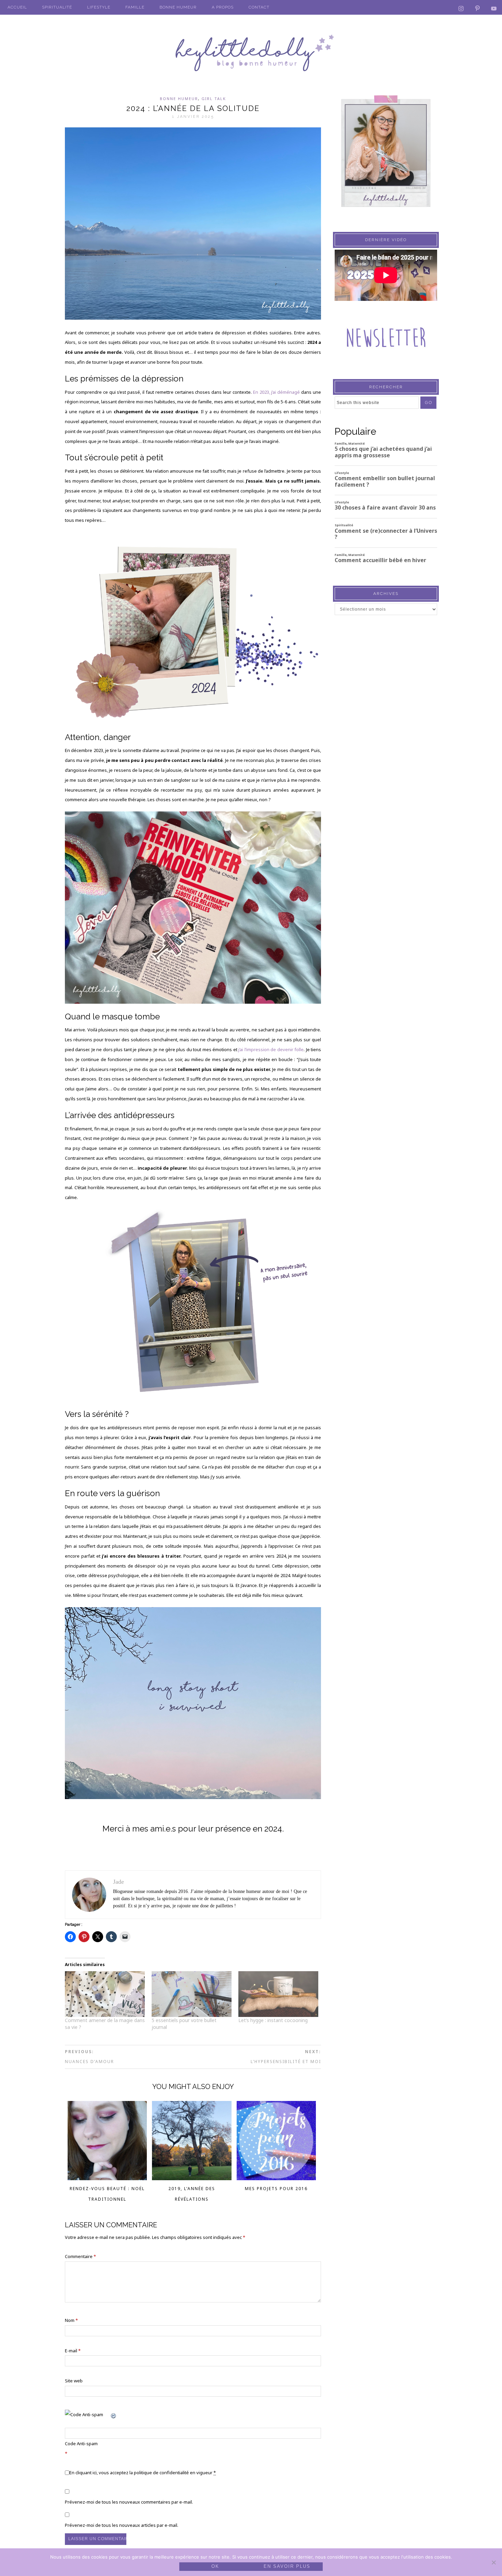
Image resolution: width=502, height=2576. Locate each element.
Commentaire (80, 2256)
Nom (71, 2320)
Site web (74, 2381)
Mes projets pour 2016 (276, 2189)
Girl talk (214, 99)
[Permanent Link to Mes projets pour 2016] (276, 2178)
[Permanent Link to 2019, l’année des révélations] (192, 2178)
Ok (215, 2566)
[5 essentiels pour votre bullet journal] (192, 1994)
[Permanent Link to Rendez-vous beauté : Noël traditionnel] (107, 2178)
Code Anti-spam (81, 2443)
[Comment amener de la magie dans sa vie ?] (105, 1994)
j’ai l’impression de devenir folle (271, 1049)
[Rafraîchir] (114, 2414)
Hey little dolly (251, 53)
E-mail (73, 2351)
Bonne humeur (179, 99)
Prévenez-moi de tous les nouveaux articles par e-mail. (122, 2525)
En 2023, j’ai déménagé (277, 392)
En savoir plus (287, 2566)
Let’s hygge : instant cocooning (273, 2020)
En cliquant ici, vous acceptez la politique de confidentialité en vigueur (143, 2473)
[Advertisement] (386, 754)
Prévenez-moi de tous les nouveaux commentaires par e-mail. (129, 2502)
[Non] (493, 2562)
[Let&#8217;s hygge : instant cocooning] (278, 1994)
